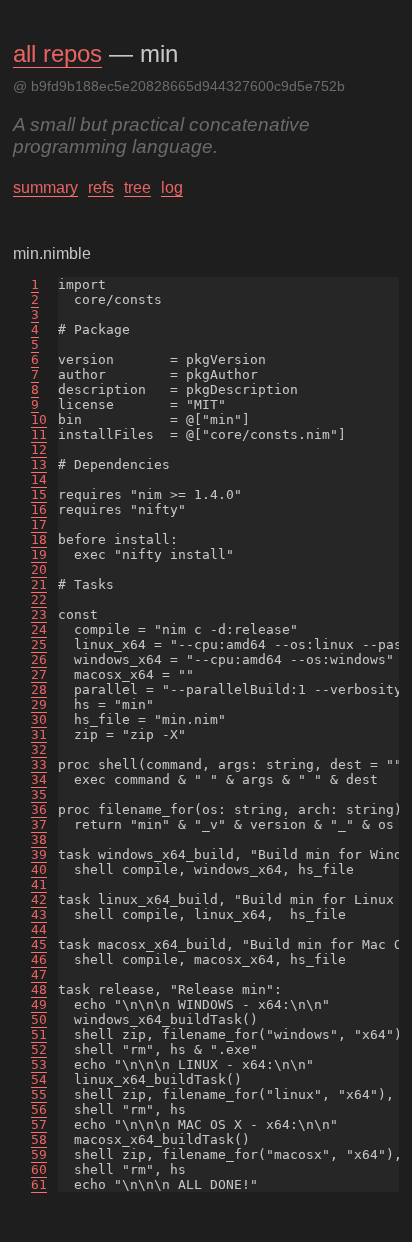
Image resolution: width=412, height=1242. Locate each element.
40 (39, 869)
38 (39, 839)
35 (39, 794)
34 (39, 779)
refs (101, 187)
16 (39, 509)
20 (39, 569)
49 (39, 1004)
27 (39, 674)
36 (39, 809)
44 (39, 929)
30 (39, 719)
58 (39, 1139)
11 (39, 434)
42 (39, 899)
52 (39, 1049)
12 (39, 449)
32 (39, 749)
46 (39, 959)
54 (39, 1079)
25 (39, 644)
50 (39, 1019)
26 (39, 659)
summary (45, 187)
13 (39, 464)
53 (39, 1064)
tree (137, 187)
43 (39, 914)
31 (39, 734)
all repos (57, 53)
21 (39, 584)
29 (39, 704)
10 (39, 419)
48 (39, 989)
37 (39, 824)
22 (39, 599)
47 (39, 974)
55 (39, 1094)
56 (39, 1109)
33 (39, 764)
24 (39, 629)
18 (39, 539)
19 (39, 554)
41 (39, 884)
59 (39, 1154)
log (172, 187)
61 (39, 1184)
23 (39, 614)
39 (39, 854)
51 (39, 1034)
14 (39, 479)
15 (39, 494)
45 (39, 944)
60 (39, 1169)
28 (39, 689)
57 (39, 1124)
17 (39, 524)
